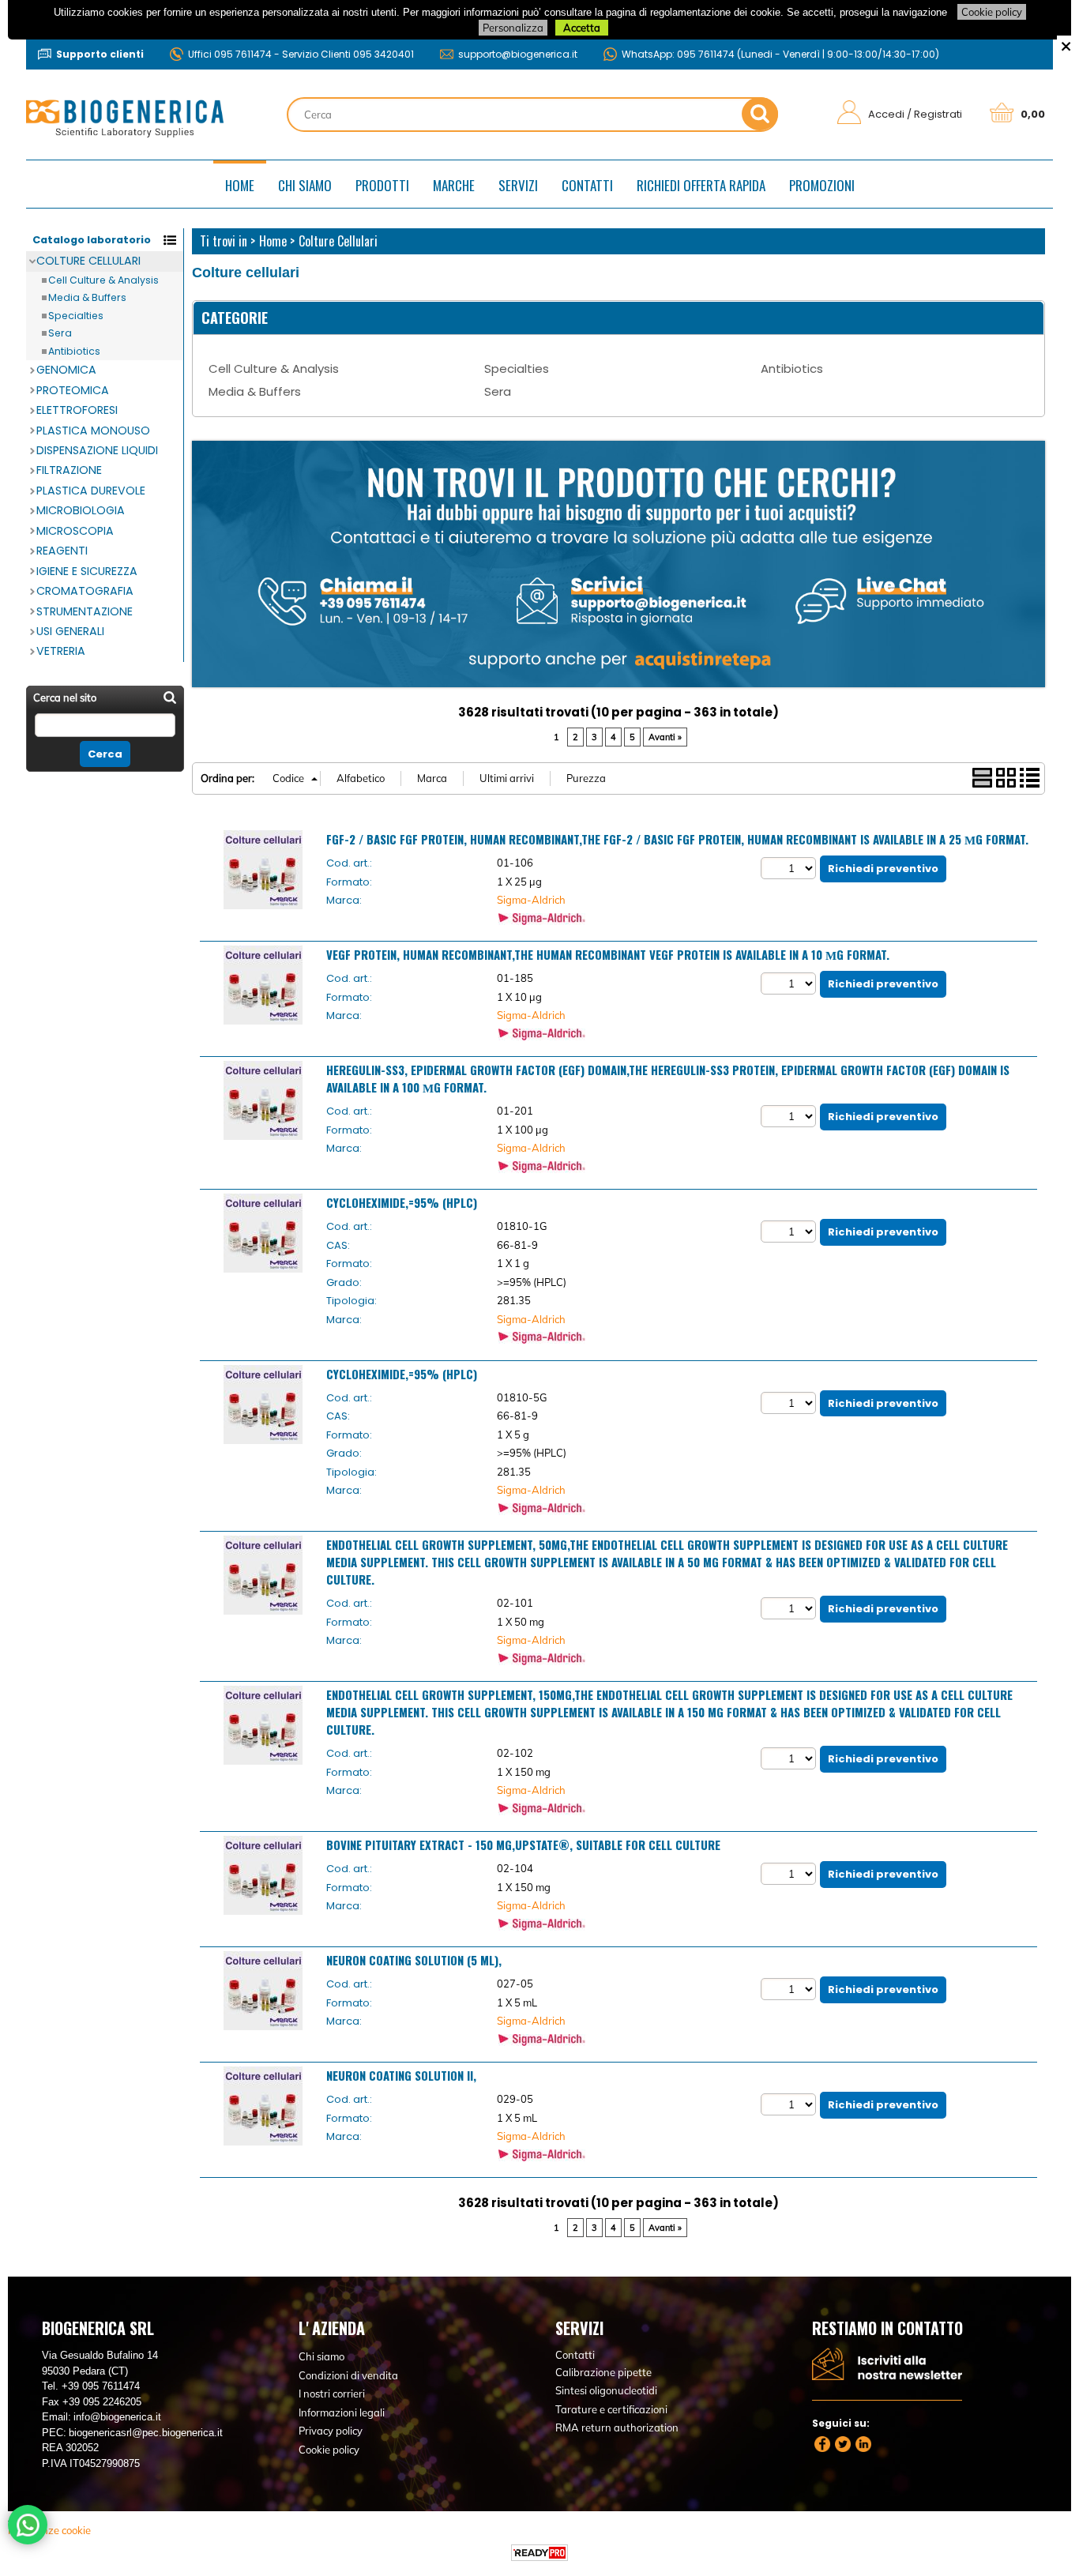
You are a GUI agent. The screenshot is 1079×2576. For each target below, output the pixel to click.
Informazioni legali (342, 2412)
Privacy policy (331, 2431)
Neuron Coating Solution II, (401, 2075)
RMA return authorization (617, 2427)
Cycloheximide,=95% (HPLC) (402, 1202)
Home (240, 185)
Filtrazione (69, 470)
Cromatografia (85, 591)
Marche (454, 185)
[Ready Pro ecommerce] (539, 2553)
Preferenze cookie (49, 2530)
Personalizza (513, 28)
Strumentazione (85, 611)
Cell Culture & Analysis (103, 280)
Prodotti (382, 185)
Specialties (76, 316)
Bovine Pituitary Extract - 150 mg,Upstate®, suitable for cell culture (523, 1845)
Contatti (587, 185)
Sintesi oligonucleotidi (606, 2390)
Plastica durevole (91, 491)
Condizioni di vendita (348, 2375)
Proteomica (73, 390)
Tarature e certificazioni (611, 2409)
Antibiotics (74, 351)
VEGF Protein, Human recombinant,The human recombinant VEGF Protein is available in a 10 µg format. (608, 954)
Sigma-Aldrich (531, 900)
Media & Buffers (87, 297)
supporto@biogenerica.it (518, 54)
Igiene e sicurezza (87, 571)
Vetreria (61, 651)
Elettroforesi (77, 410)
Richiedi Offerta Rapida (701, 185)
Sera (60, 333)
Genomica (66, 370)
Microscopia (75, 531)
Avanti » (665, 737)
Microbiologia (81, 510)
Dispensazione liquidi (97, 450)
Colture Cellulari (88, 261)
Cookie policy (992, 12)
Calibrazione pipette (603, 2372)
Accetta (582, 28)
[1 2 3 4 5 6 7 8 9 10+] (790, 868)
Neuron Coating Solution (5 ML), (414, 1960)
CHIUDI (1066, 45)
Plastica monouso (93, 431)
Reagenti (62, 551)
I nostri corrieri (332, 2394)
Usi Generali (70, 631)
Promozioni (822, 185)
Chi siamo (305, 185)
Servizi (518, 185)
